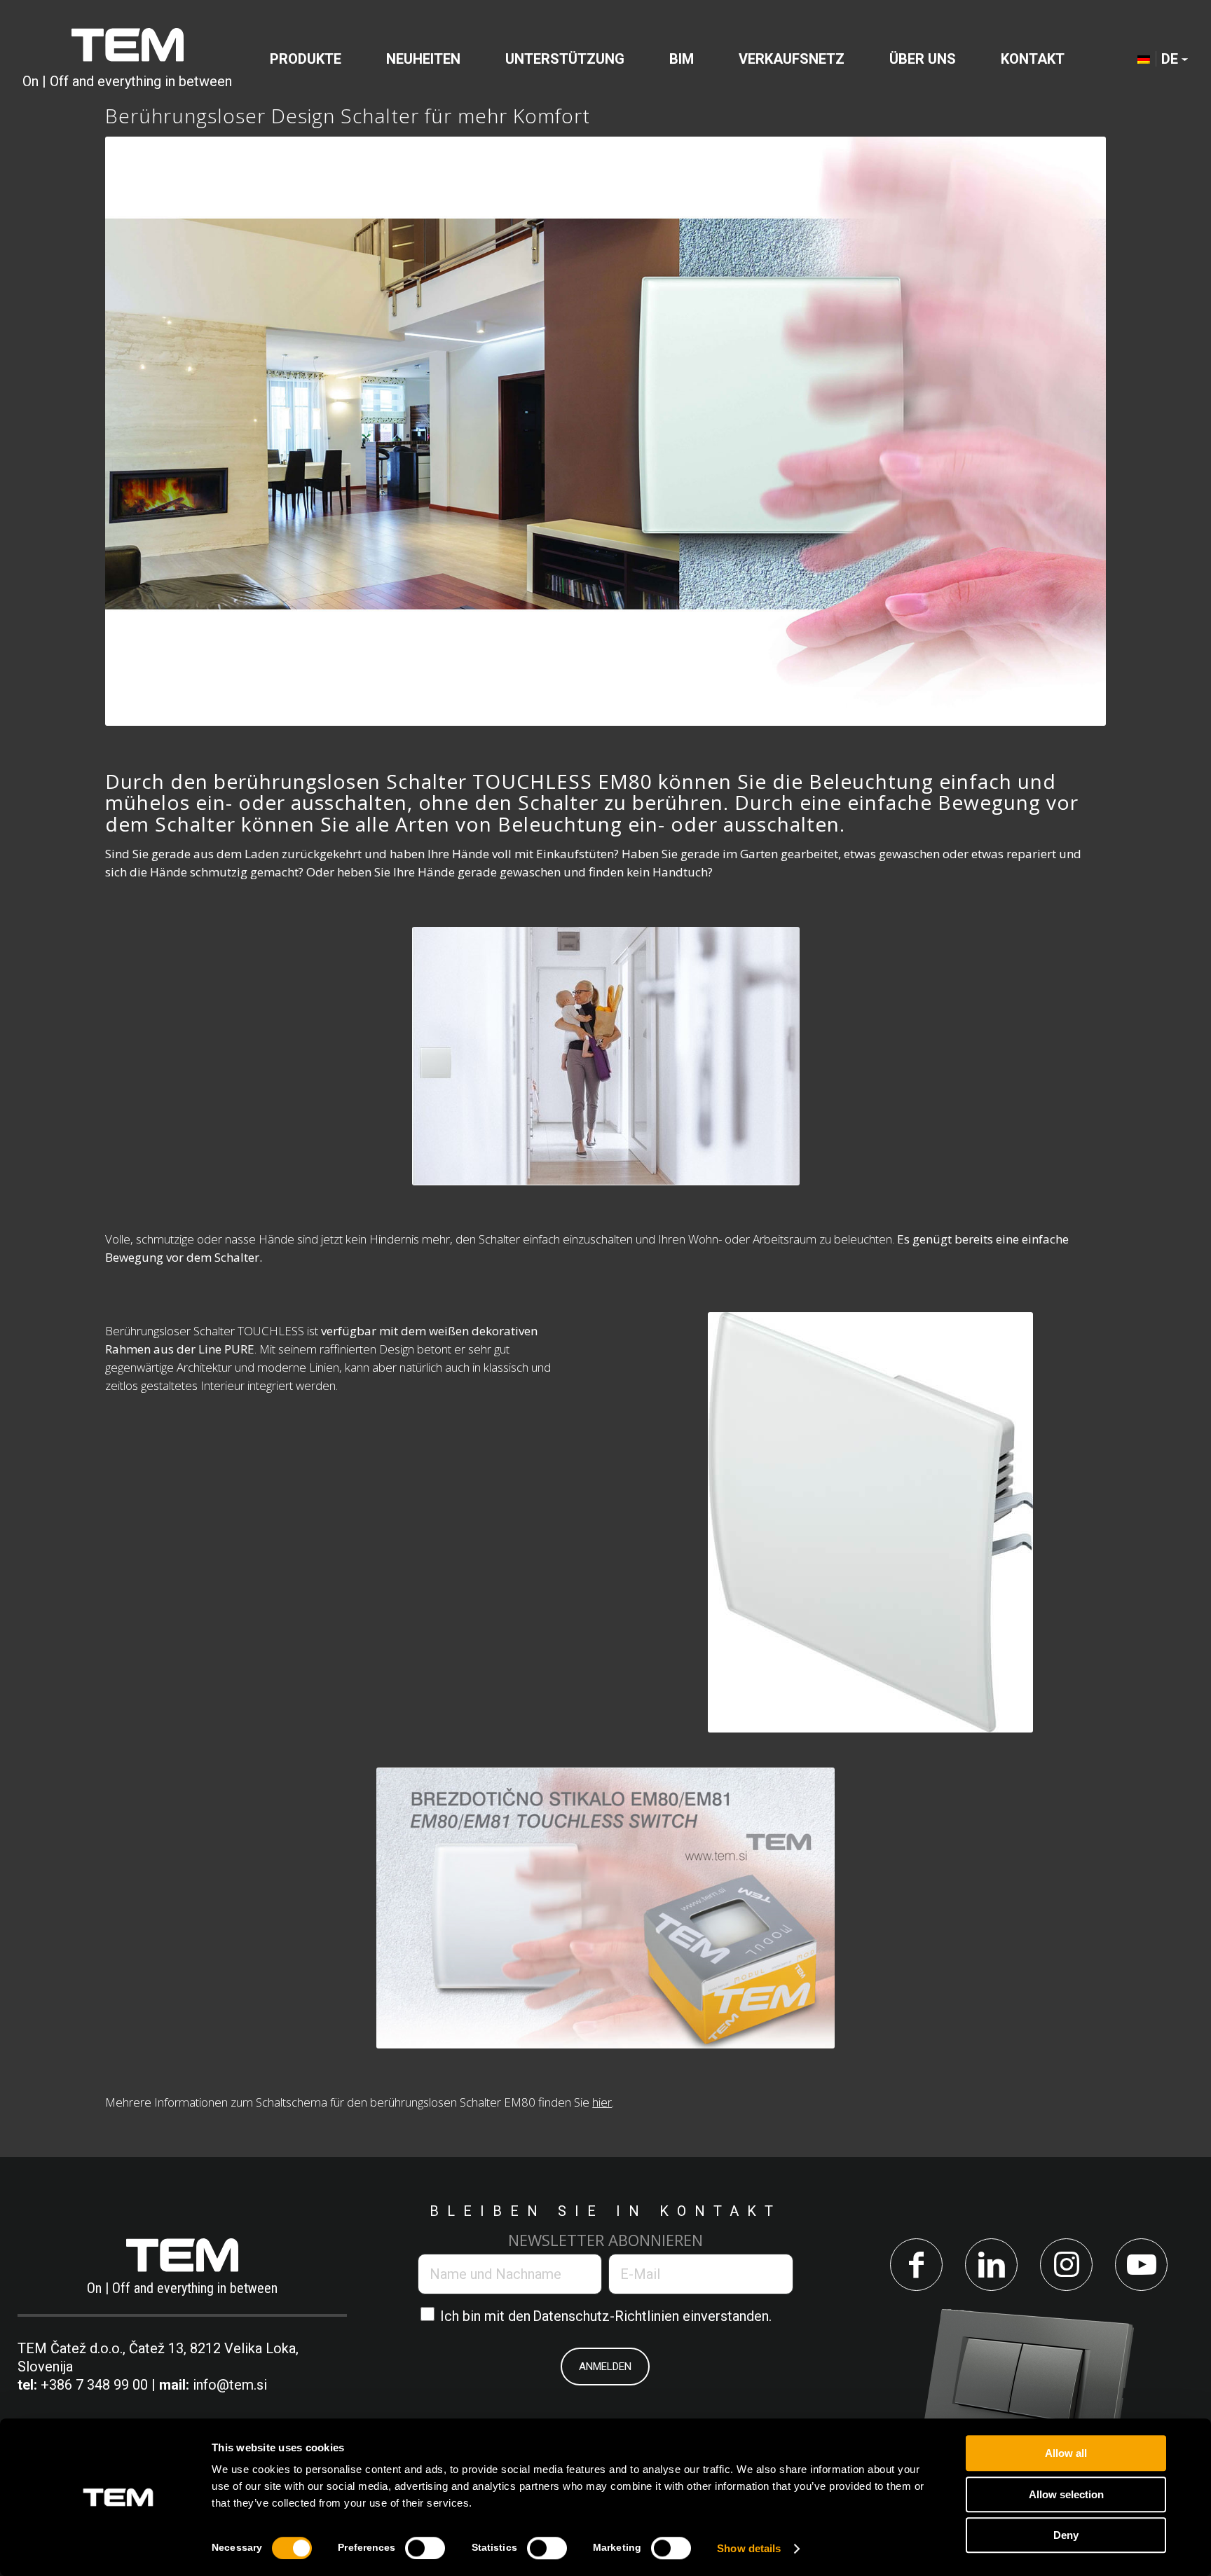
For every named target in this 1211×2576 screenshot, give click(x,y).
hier (602, 2102)
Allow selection (1066, 2494)
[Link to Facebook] (916, 2265)
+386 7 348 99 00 (94, 2385)
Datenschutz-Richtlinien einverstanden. (652, 2316)
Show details (749, 2548)
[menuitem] (306, 59)
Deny (1066, 2535)
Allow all (1066, 2453)
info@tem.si (230, 2385)
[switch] (425, 2548)
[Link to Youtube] (1141, 2265)
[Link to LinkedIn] (991, 2265)
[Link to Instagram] (1066, 2265)
